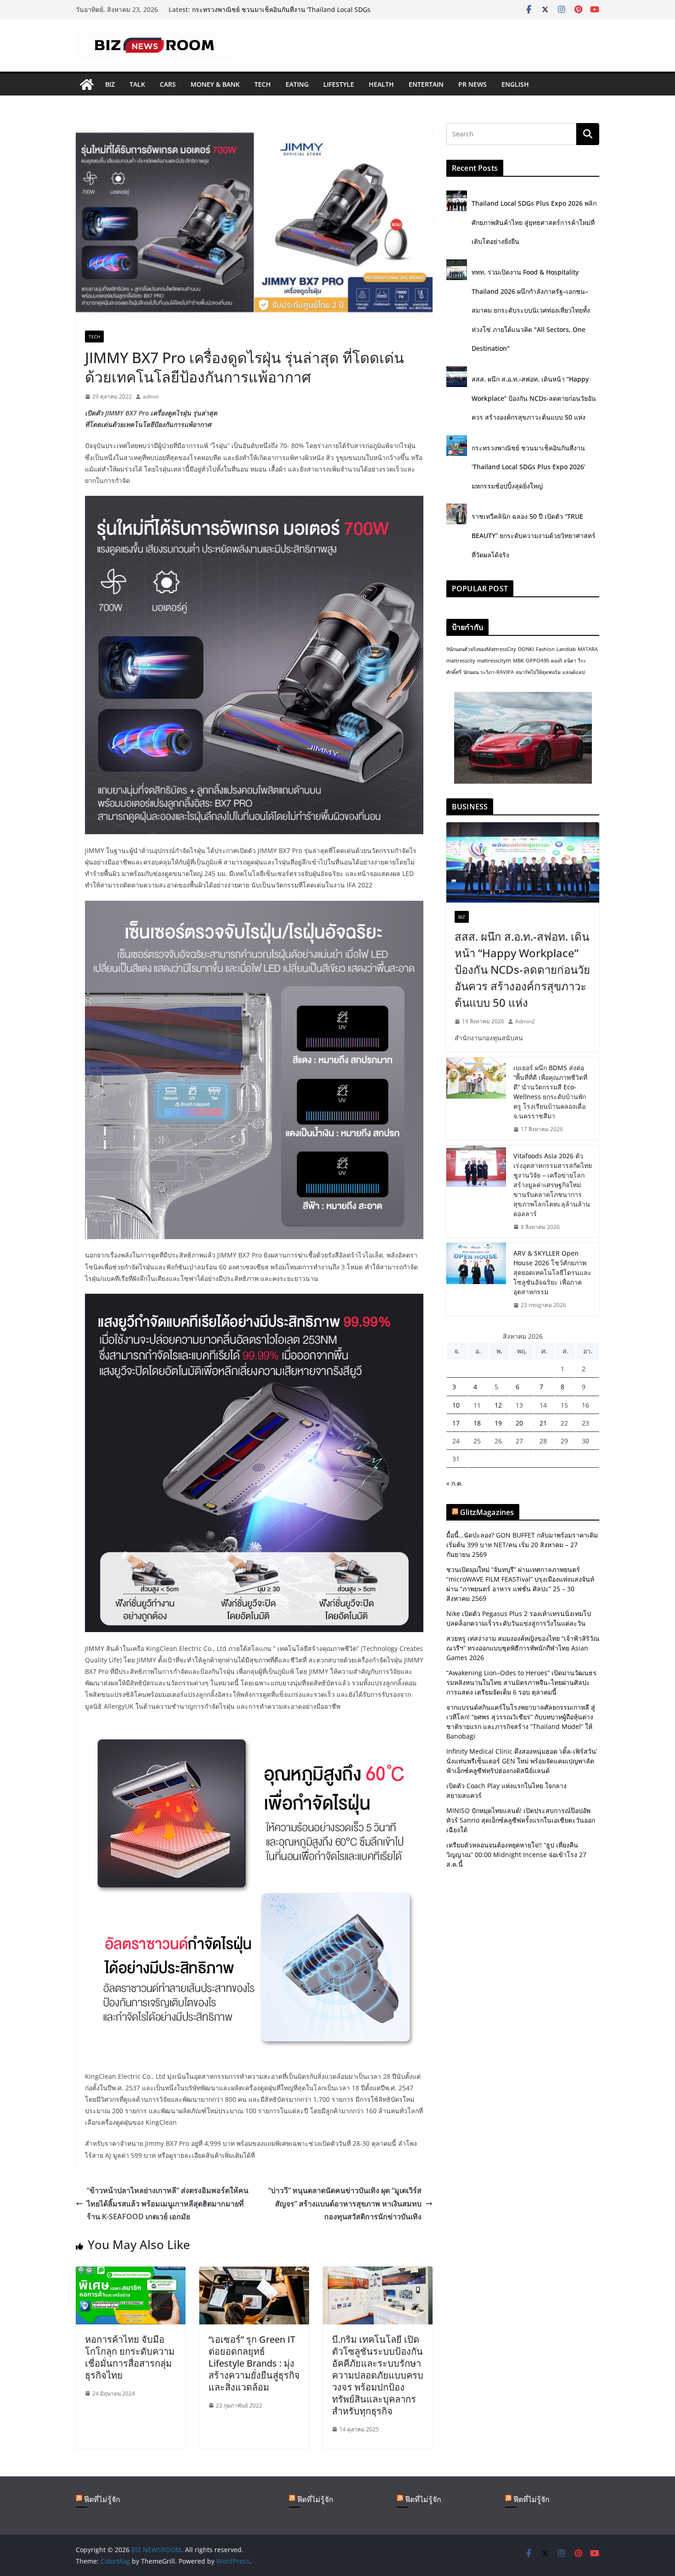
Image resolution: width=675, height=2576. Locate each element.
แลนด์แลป (574, 672)
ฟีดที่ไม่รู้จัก (102, 2499)
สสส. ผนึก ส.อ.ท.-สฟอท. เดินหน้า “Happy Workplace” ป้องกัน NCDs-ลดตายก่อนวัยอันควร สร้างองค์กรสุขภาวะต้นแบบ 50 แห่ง (282, 14)
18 (477, 1423)
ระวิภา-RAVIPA (497, 672)
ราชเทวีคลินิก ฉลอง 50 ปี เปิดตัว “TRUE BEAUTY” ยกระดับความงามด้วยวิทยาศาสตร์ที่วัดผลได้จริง (534, 535)
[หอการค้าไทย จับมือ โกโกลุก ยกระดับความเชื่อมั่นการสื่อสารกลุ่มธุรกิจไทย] (131, 2273)
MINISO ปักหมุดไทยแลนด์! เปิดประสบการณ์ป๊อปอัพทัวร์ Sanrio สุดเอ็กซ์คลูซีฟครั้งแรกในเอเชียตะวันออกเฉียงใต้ (521, 1820)
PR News (472, 84)
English (515, 84)
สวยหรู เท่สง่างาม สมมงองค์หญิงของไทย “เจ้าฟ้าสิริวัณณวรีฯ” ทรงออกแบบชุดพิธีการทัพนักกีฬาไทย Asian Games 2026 (523, 1648)
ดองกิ (557, 661)
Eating (297, 84)
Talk (137, 84)
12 (498, 1405)
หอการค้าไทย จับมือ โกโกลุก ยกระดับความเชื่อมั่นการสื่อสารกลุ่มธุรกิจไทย (130, 2357)
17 (456, 1423)
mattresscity (461, 661)
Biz (110, 84)
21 (543, 1423)
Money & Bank (215, 84)
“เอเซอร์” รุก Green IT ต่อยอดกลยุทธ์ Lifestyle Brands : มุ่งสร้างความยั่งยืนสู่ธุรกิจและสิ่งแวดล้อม (254, 2363)
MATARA (588, 649)
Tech (263, 84)
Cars (168, 84)
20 (519, 1423)
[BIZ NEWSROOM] (87, 84)
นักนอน (471, 672)
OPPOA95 (537, 661)
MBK (518, 661)
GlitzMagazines (487, 1512)
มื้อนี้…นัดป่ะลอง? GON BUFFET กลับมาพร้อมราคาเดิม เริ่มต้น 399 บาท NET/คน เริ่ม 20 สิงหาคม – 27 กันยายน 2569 (522, 1545)
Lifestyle (339, 84)
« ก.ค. (455, 1483)
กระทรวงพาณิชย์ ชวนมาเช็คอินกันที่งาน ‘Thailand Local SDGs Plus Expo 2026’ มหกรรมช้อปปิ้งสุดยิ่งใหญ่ (529, 467)
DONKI (526, 649)
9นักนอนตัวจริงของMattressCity (481, 649)
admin (151, 396)
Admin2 (525, 1021)
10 (456, 1405)
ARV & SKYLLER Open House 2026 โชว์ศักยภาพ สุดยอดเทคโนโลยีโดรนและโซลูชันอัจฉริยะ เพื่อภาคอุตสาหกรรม (552, 1272)
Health (381, 84)
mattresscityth (494, 661)
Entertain (426, 84)
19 (498, 1423)
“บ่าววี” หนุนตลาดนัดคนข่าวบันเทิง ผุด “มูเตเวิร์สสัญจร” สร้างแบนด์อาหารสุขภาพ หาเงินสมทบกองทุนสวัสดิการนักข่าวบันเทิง (345, 2204)
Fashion (545, 649)
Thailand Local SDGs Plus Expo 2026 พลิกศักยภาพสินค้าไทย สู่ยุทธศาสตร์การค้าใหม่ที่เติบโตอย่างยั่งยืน (534, 222)
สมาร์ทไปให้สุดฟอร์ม (538, 672)
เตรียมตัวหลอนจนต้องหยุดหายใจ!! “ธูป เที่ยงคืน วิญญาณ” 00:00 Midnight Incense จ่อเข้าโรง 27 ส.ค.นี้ (516, 1855)
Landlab (566, 649)
